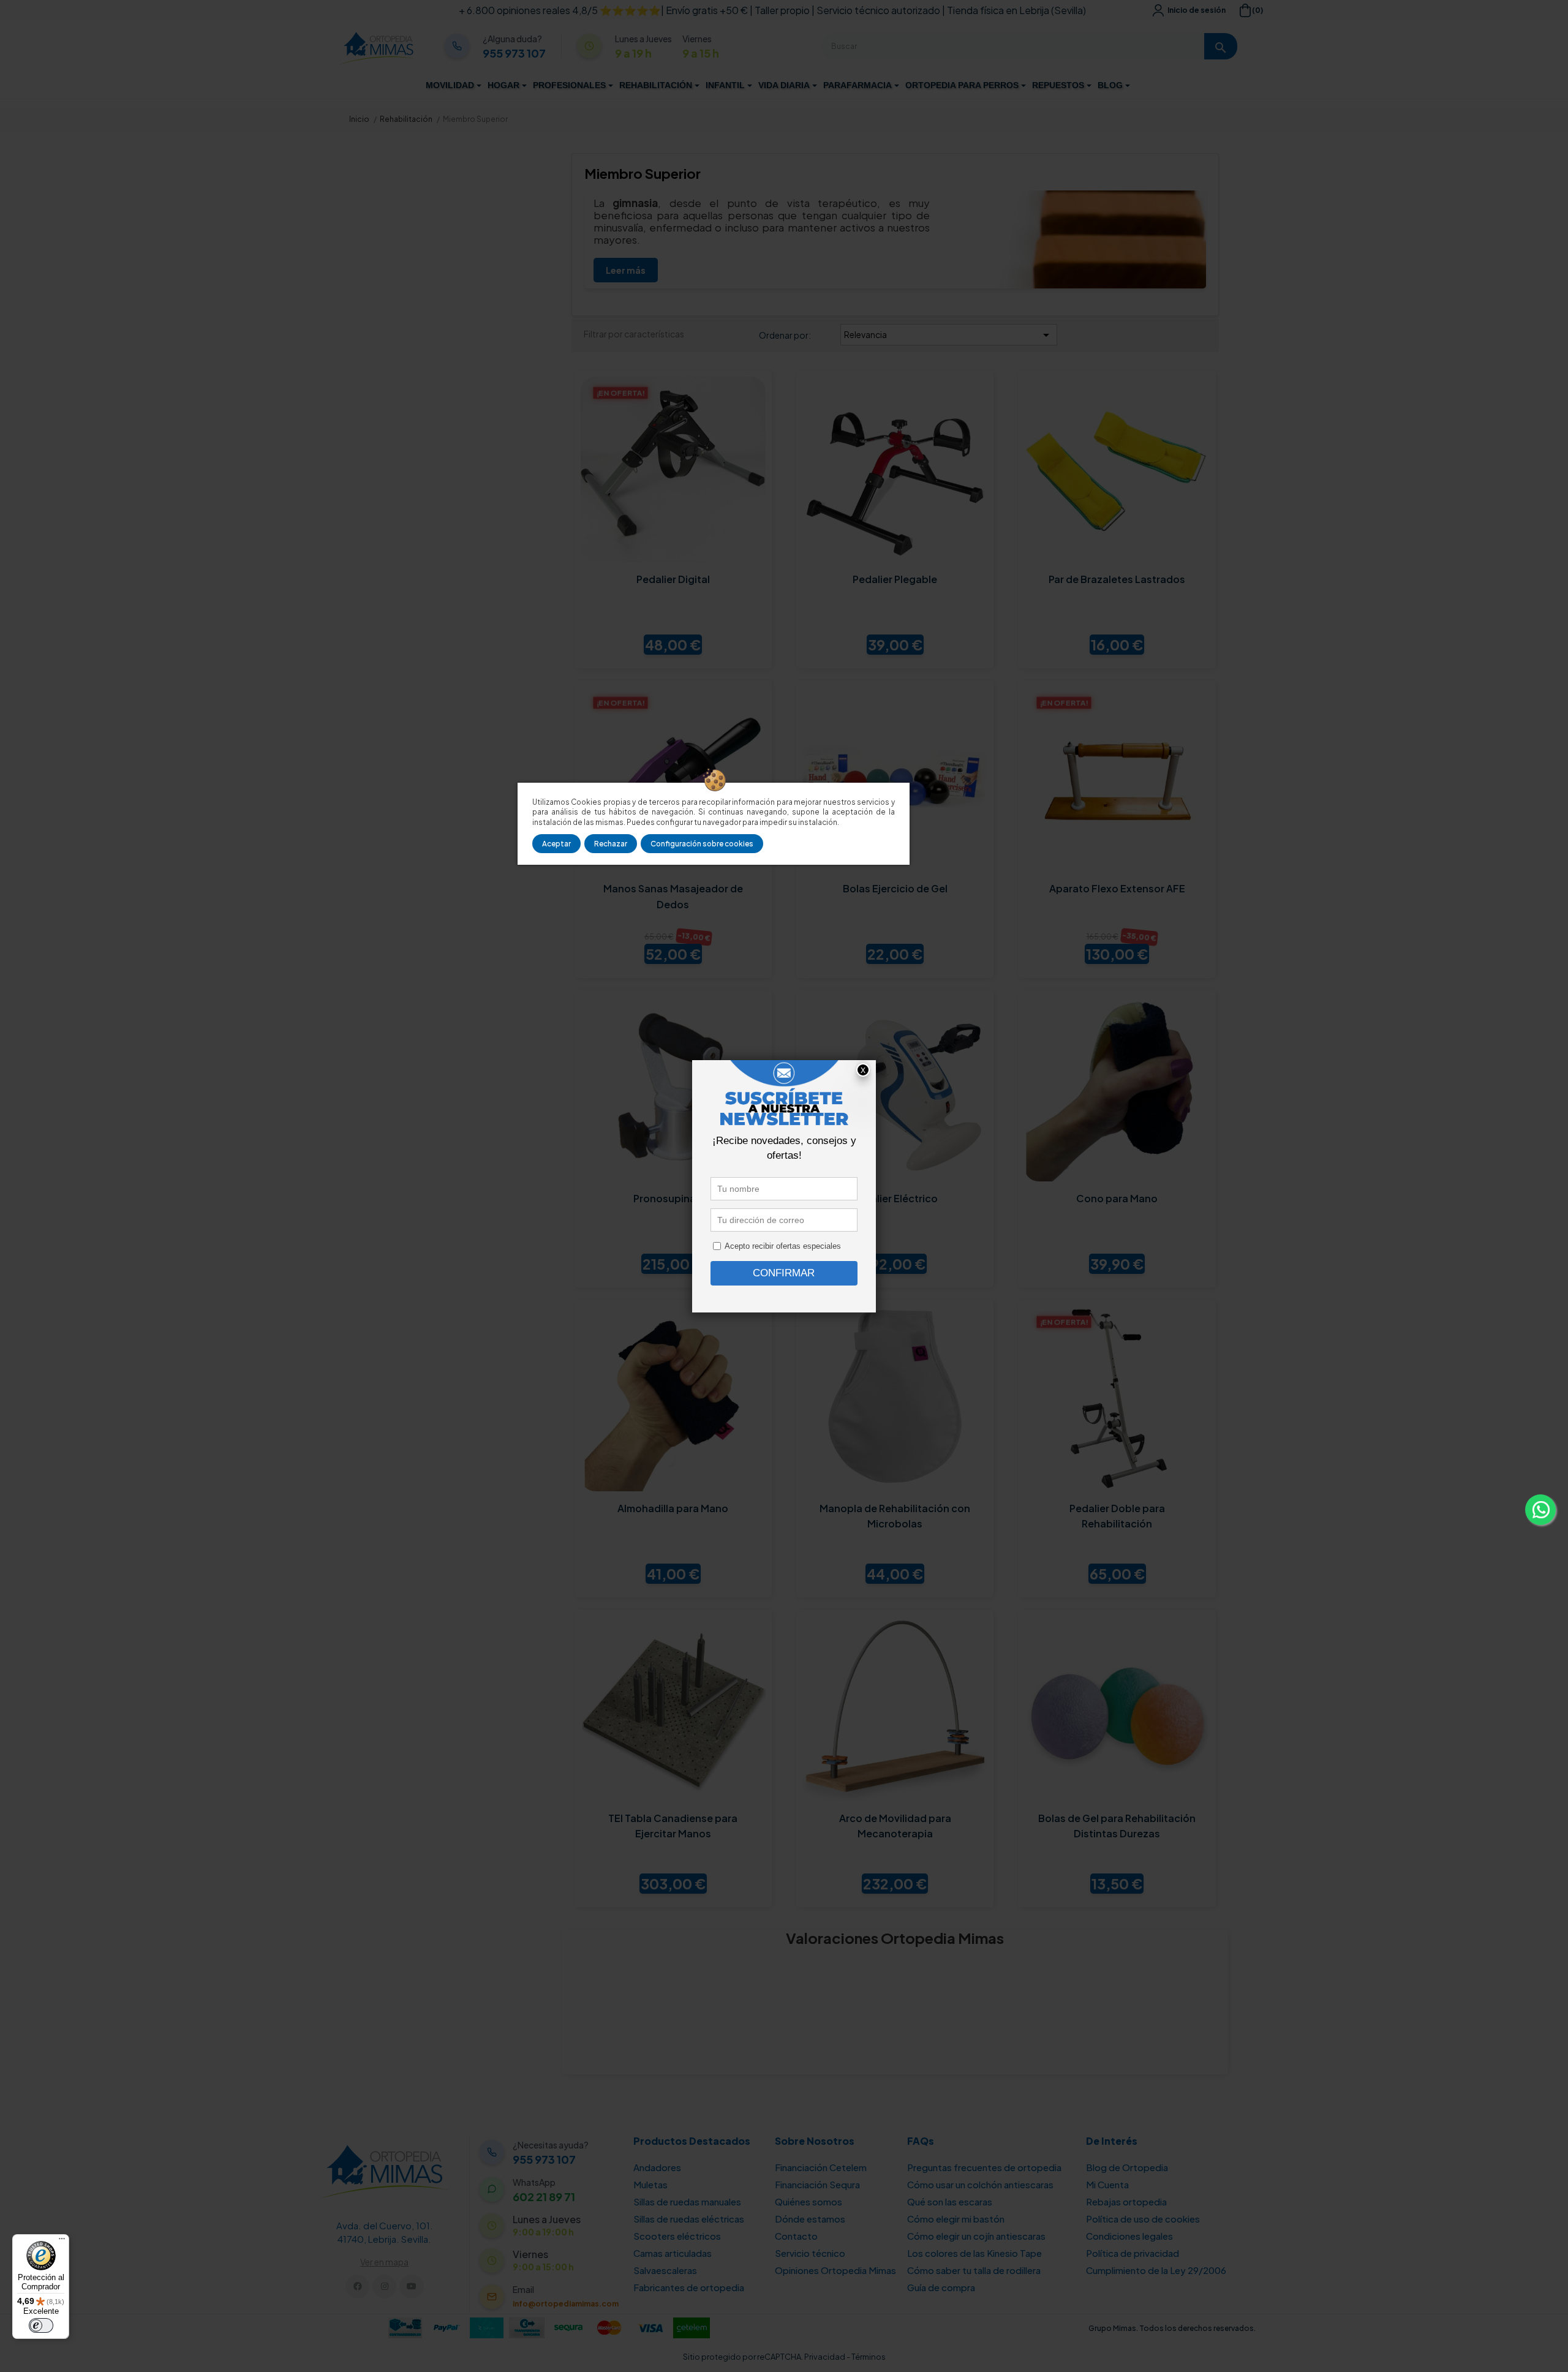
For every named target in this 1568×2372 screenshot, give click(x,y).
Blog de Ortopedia (1127, 2167)
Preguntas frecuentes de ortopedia (984, 2167)
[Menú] (62, 2242)
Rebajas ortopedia (1126, 2201)
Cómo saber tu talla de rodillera (974, 2270)
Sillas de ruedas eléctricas (689, 2219)
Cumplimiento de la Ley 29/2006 (1156, 2270)
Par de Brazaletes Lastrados (1117, 579)
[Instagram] (384, 2287)
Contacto (796, 2236)
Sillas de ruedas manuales (687, 2201)
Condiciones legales (1129, 2236)
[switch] (41, 2325)
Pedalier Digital (673, 579)
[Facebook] (357, 2287)
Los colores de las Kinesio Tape (974, 2253)
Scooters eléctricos (677, 2236)
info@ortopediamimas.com (566, 2304)
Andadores (657, 2167)
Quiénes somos (809, 2201)
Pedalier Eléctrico (895, 1198)
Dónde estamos (810, 2219)
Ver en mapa (384, 2262)
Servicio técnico (810, 2253)
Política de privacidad (1133, 2253)
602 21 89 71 (544, 2197)
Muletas (650, 2184)
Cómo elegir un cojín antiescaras (976, 2236)
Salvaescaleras (665, 2270)
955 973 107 (514, 53)
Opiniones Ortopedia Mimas (835, 2270)
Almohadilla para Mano (673, 1508)
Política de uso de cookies (1143, 2219)
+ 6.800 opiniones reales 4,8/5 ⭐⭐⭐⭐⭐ (560, 10)
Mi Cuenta (1107, 2184)
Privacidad (825, 2357)
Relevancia (949, 335)
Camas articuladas (673, 2253)
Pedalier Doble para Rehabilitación (1117, 1516)
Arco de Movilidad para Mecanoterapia (895, 1826)
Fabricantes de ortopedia (689, 2287)
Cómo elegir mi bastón (956, 2219)
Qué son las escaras (950, 2201)
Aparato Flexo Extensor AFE (1117, 888)
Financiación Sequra (817, 2184)
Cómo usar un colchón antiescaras (980, 2184)
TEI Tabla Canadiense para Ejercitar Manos (673, 1826)
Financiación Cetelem (821, 2167)
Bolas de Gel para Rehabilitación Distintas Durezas (1117, 1826)
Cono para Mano (1117, 1198)
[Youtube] (411, 2287)
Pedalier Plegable (895, 579)
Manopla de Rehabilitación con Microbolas (895, 1516)
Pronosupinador (673, 1198)
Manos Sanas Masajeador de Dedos (673, 896)
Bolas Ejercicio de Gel (895, 888)
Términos (869, 2357)
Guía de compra (941, 2287)
